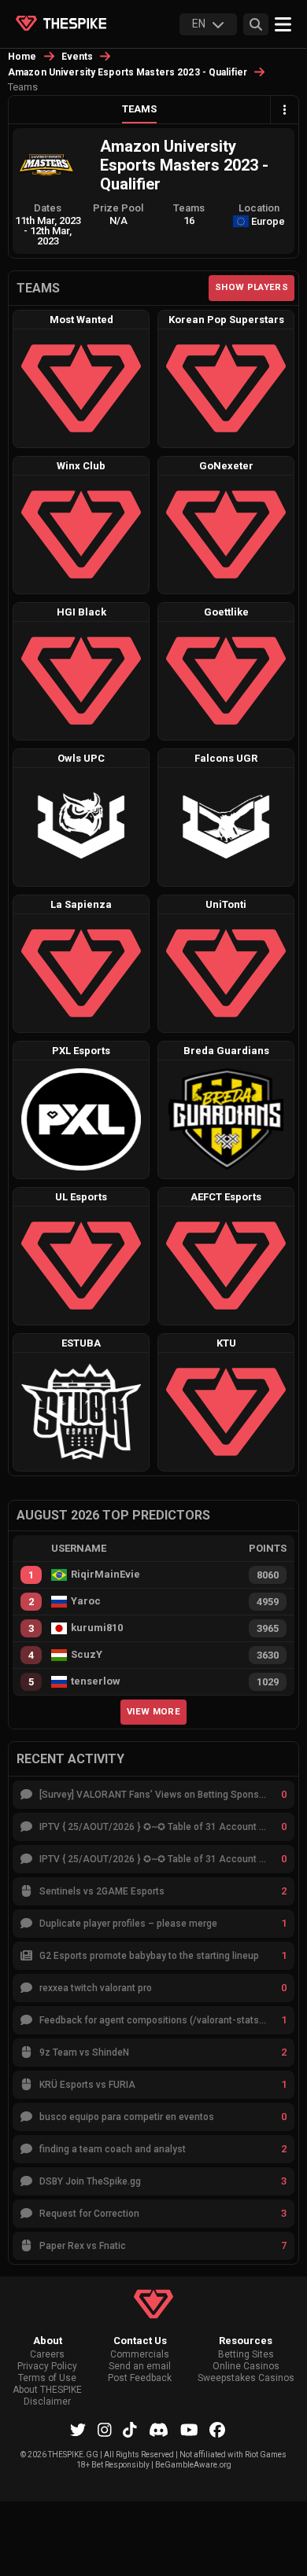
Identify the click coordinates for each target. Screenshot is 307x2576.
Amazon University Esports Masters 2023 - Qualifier (128, 72)
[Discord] (159, 2430)
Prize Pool (118, 208)
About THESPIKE (47, 2390)
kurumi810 (97, 1628)
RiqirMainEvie (105, 1575)
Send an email (140, 2367)
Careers (47, 2355)
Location (259, 208)
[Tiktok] (130, 2430)
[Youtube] (189, 2430)
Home (22, 57)
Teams (139, 109)
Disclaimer (47, 2402)
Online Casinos (246, 2367)
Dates (48, 208)
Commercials (140, 2355)
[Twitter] (78, 2430)
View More (153, 1711)
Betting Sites (246, 2355)
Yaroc (86, 1601)
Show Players (252, 287)
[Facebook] (217, 2430)
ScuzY (87, 1655)
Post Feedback (140, 2378)
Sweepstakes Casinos (246, 2378)
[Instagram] (105, 2430)
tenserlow (96, 1681)
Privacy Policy (47, 2367)
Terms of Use (47, 2378)
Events (78, 57)
